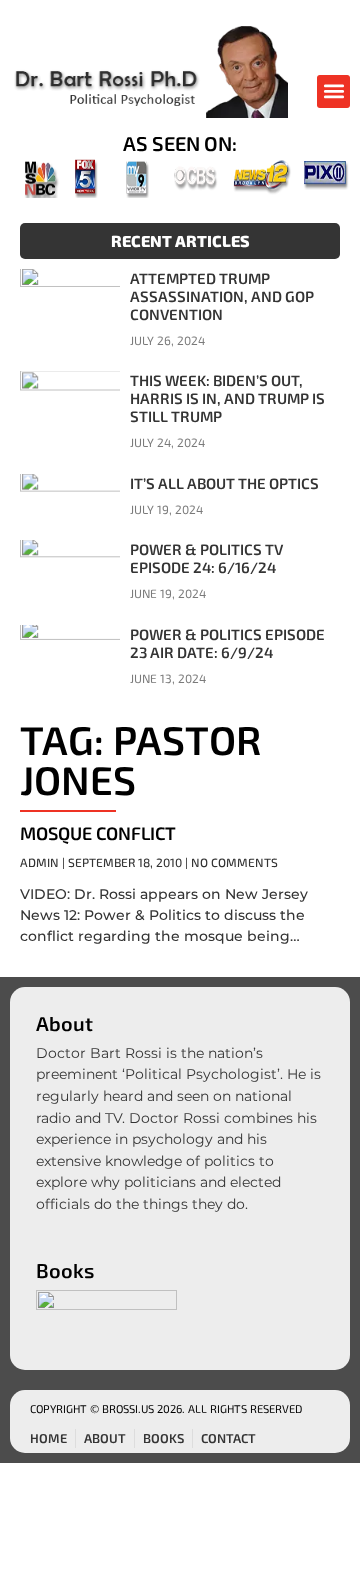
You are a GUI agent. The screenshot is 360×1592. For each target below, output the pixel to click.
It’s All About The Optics (224, 483)
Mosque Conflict (98, 833)
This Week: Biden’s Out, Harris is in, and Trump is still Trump (227, 398)
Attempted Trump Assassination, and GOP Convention (222, 296)
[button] (333, 91)
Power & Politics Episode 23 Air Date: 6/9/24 (227, 643)
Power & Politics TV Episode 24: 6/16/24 (206, 558)
